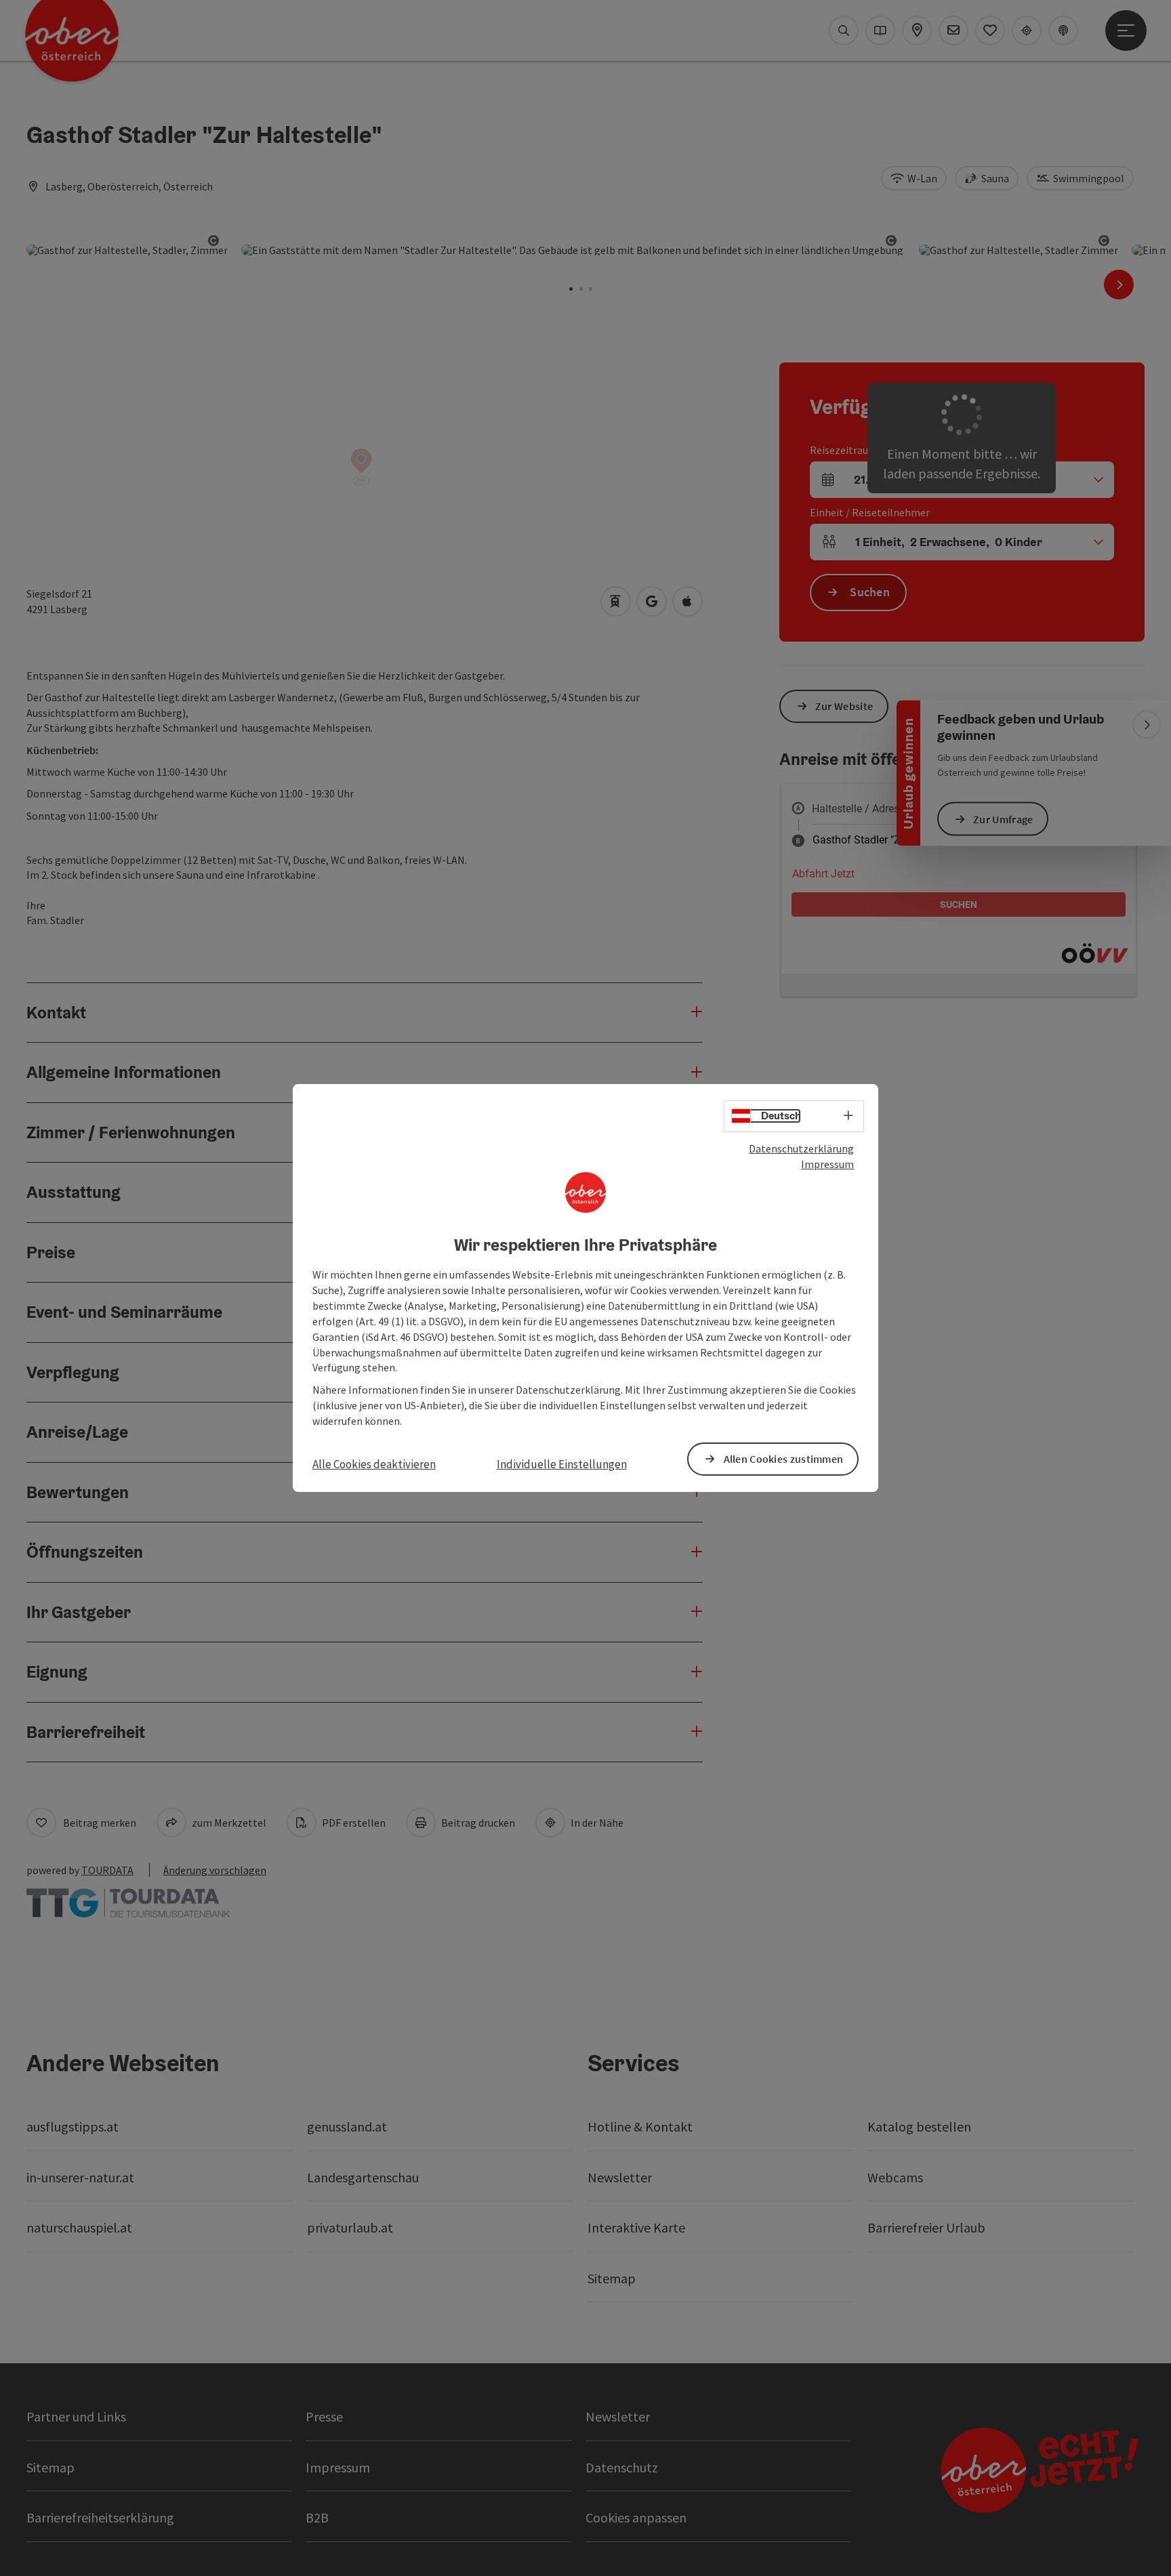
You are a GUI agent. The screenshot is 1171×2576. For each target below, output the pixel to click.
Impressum (827, 1164)
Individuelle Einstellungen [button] (562, 1464)
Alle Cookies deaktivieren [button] (374, 1464)
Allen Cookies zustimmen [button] (784, 1459)
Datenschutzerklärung (801, 1148)
